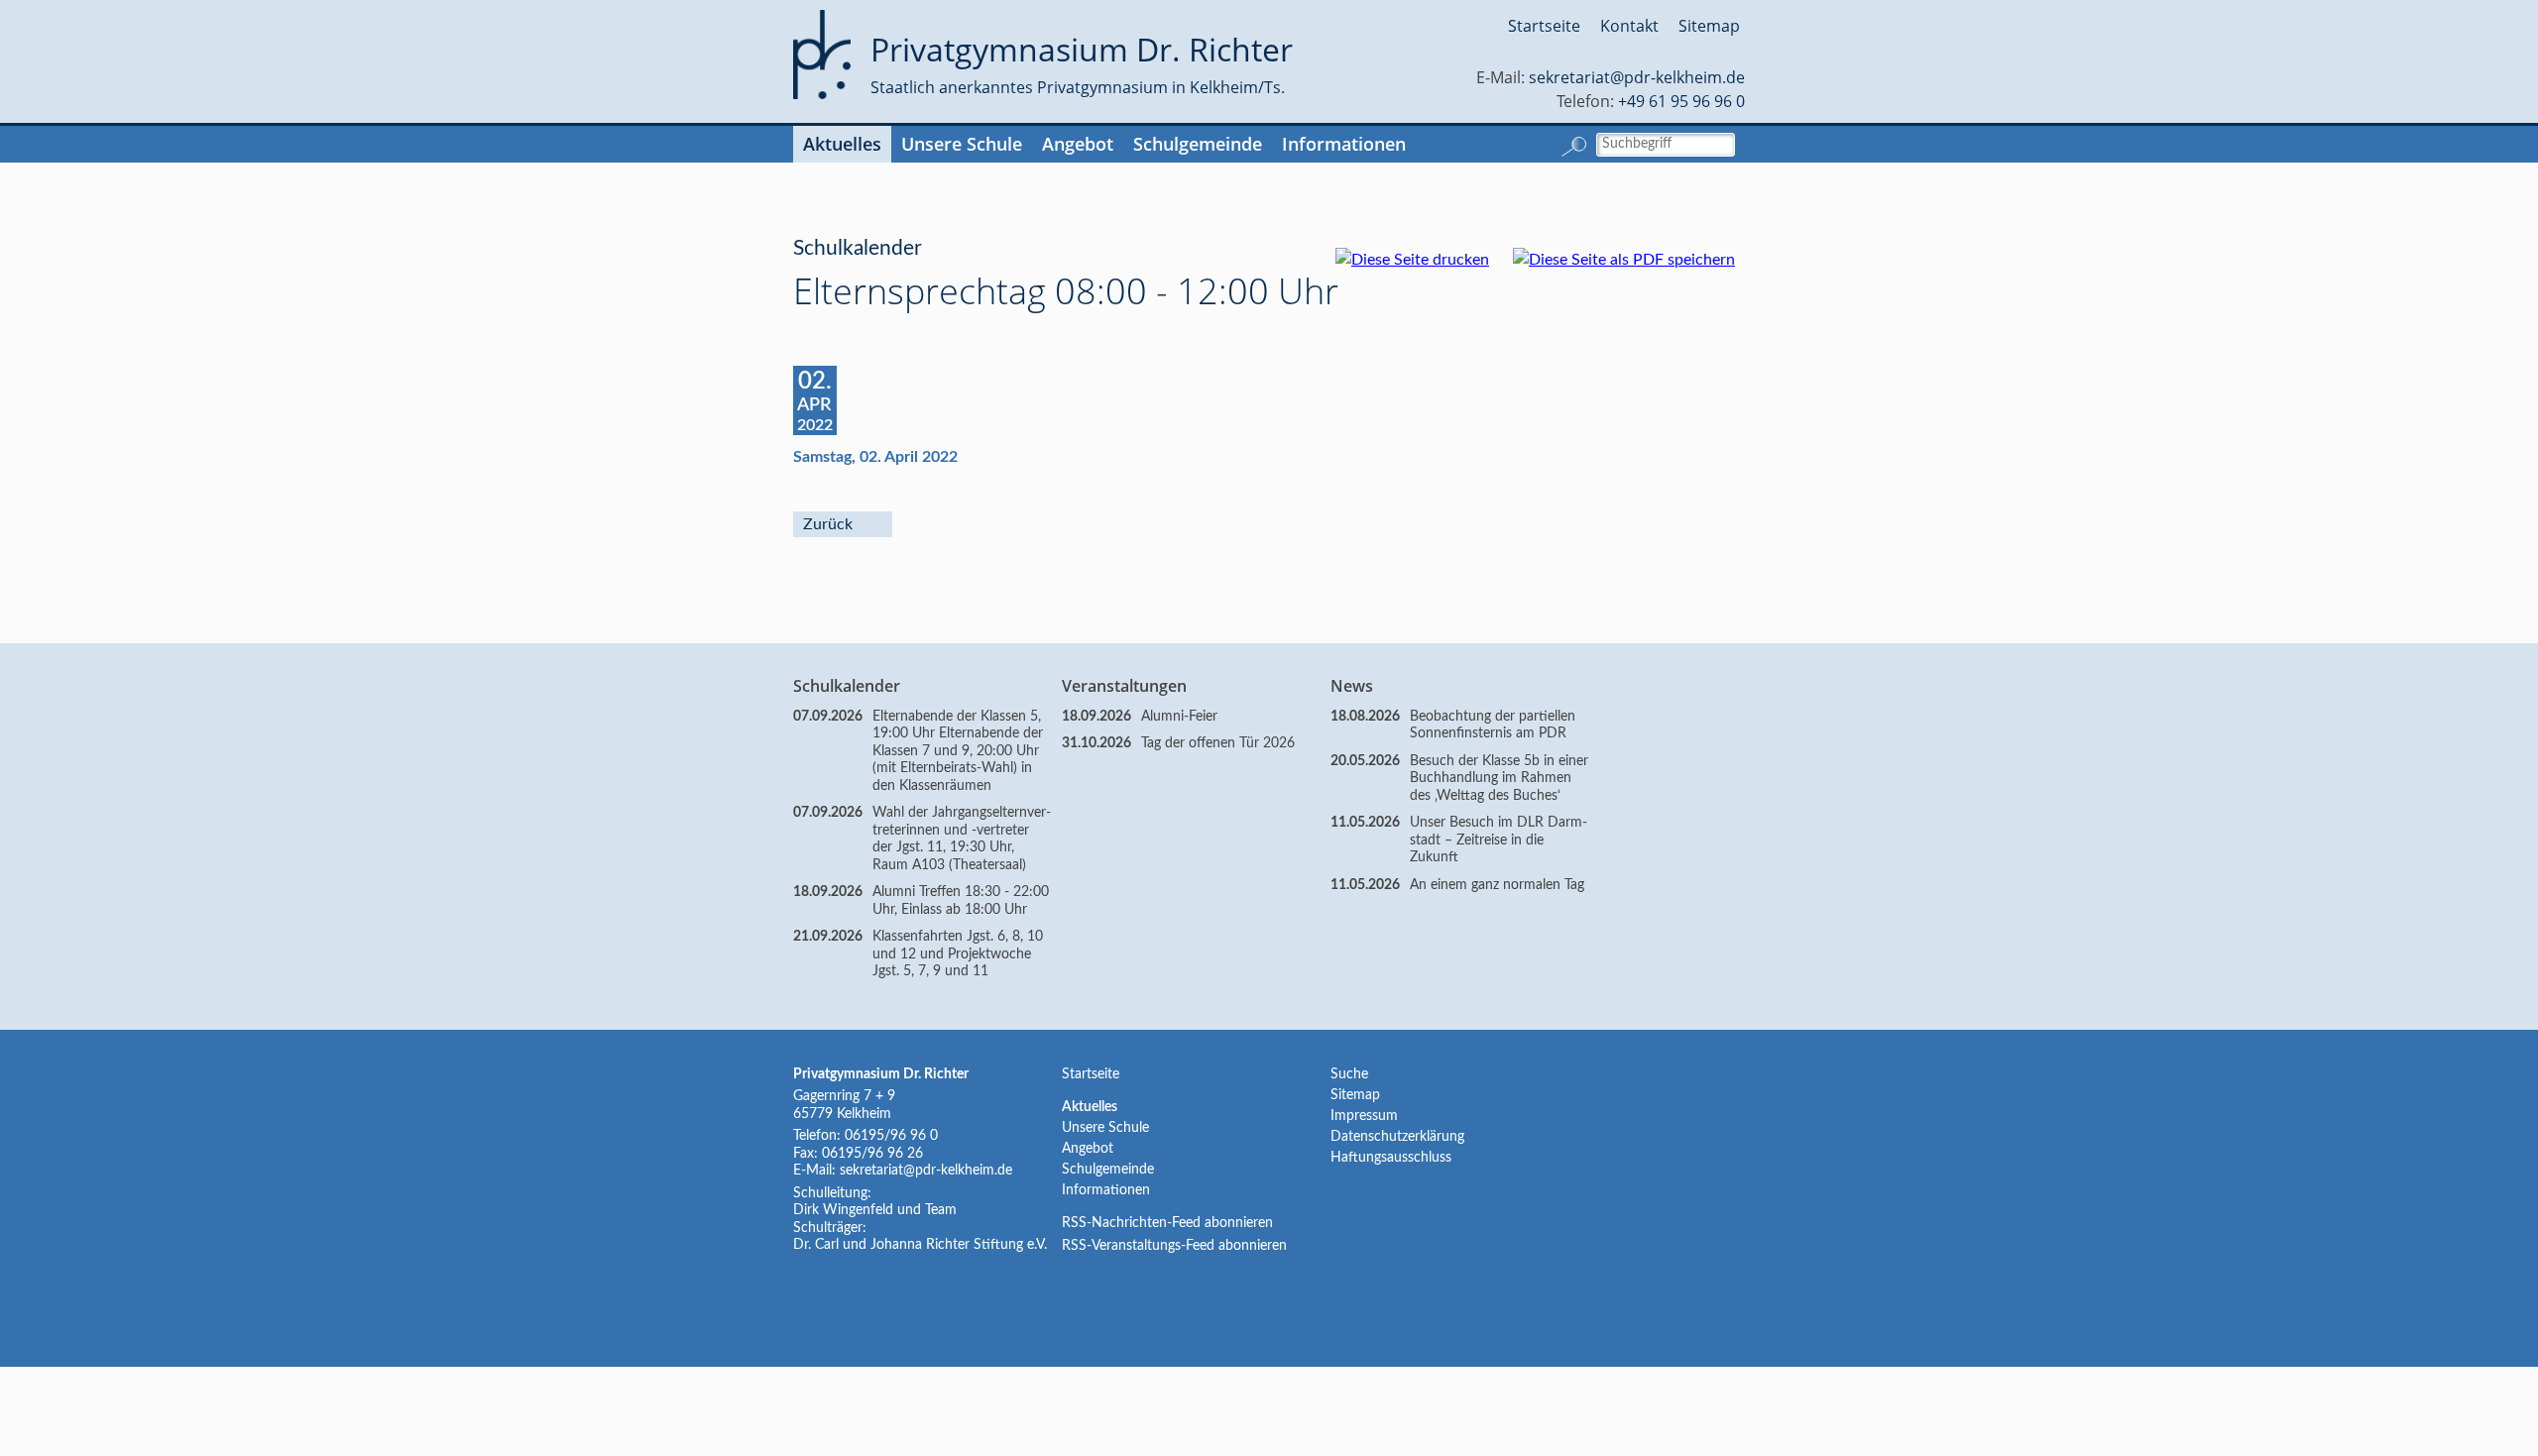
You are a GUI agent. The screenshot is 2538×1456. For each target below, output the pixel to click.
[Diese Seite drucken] (1422, 260)
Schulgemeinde (1198, 144)
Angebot (1078, 144)
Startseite (1544, 26)
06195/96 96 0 (891, 1136)
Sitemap (1709, 26)
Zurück (828, 524)
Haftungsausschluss (1391, 1158)
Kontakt (1629, 26)
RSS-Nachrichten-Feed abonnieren (1167, 1223)
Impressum (1364, 1116)
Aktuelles (842, 144)
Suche (1349, 1074)
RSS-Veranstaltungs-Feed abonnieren (1174, 1246)
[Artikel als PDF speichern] (1634, 260)
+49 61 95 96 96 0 (1681, 101)
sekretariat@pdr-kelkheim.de (1637, 77)
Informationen (1344, 144)
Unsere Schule (962, 144)
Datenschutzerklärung (1397, 1137)
